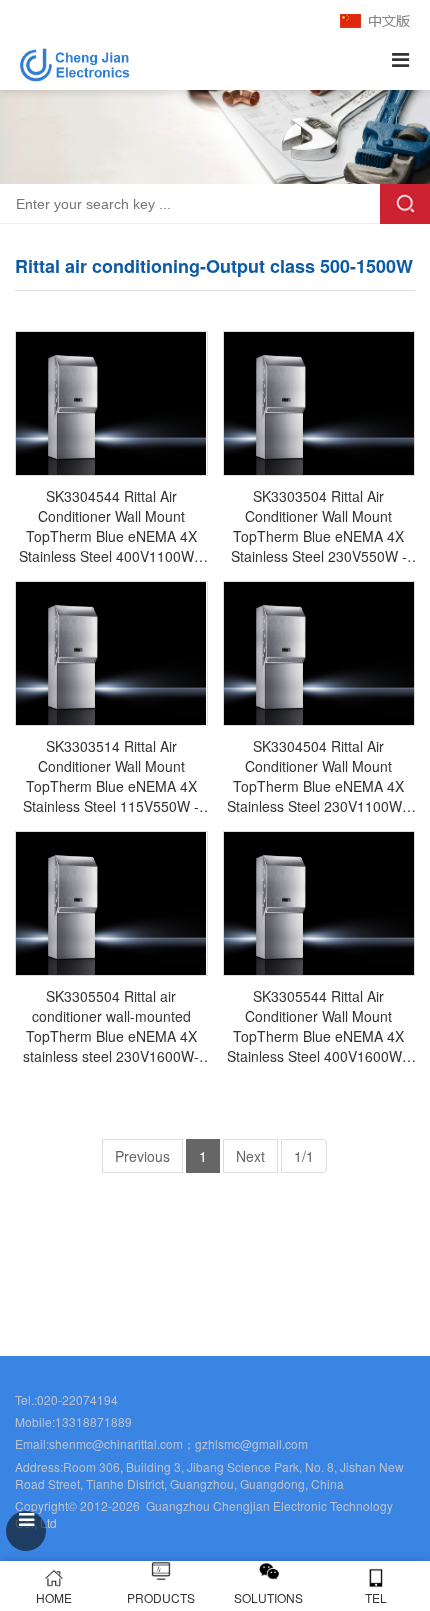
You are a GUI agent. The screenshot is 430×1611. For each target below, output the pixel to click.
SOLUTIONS (268, 1597)
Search (405, 204)
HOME (54, 1597)
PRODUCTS (161, 1597)
